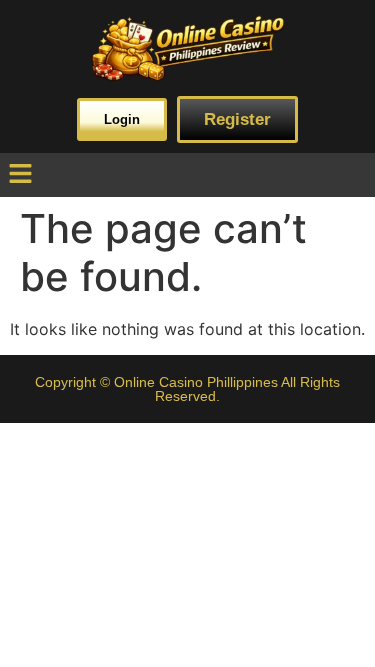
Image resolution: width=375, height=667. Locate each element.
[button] (20, 174)
